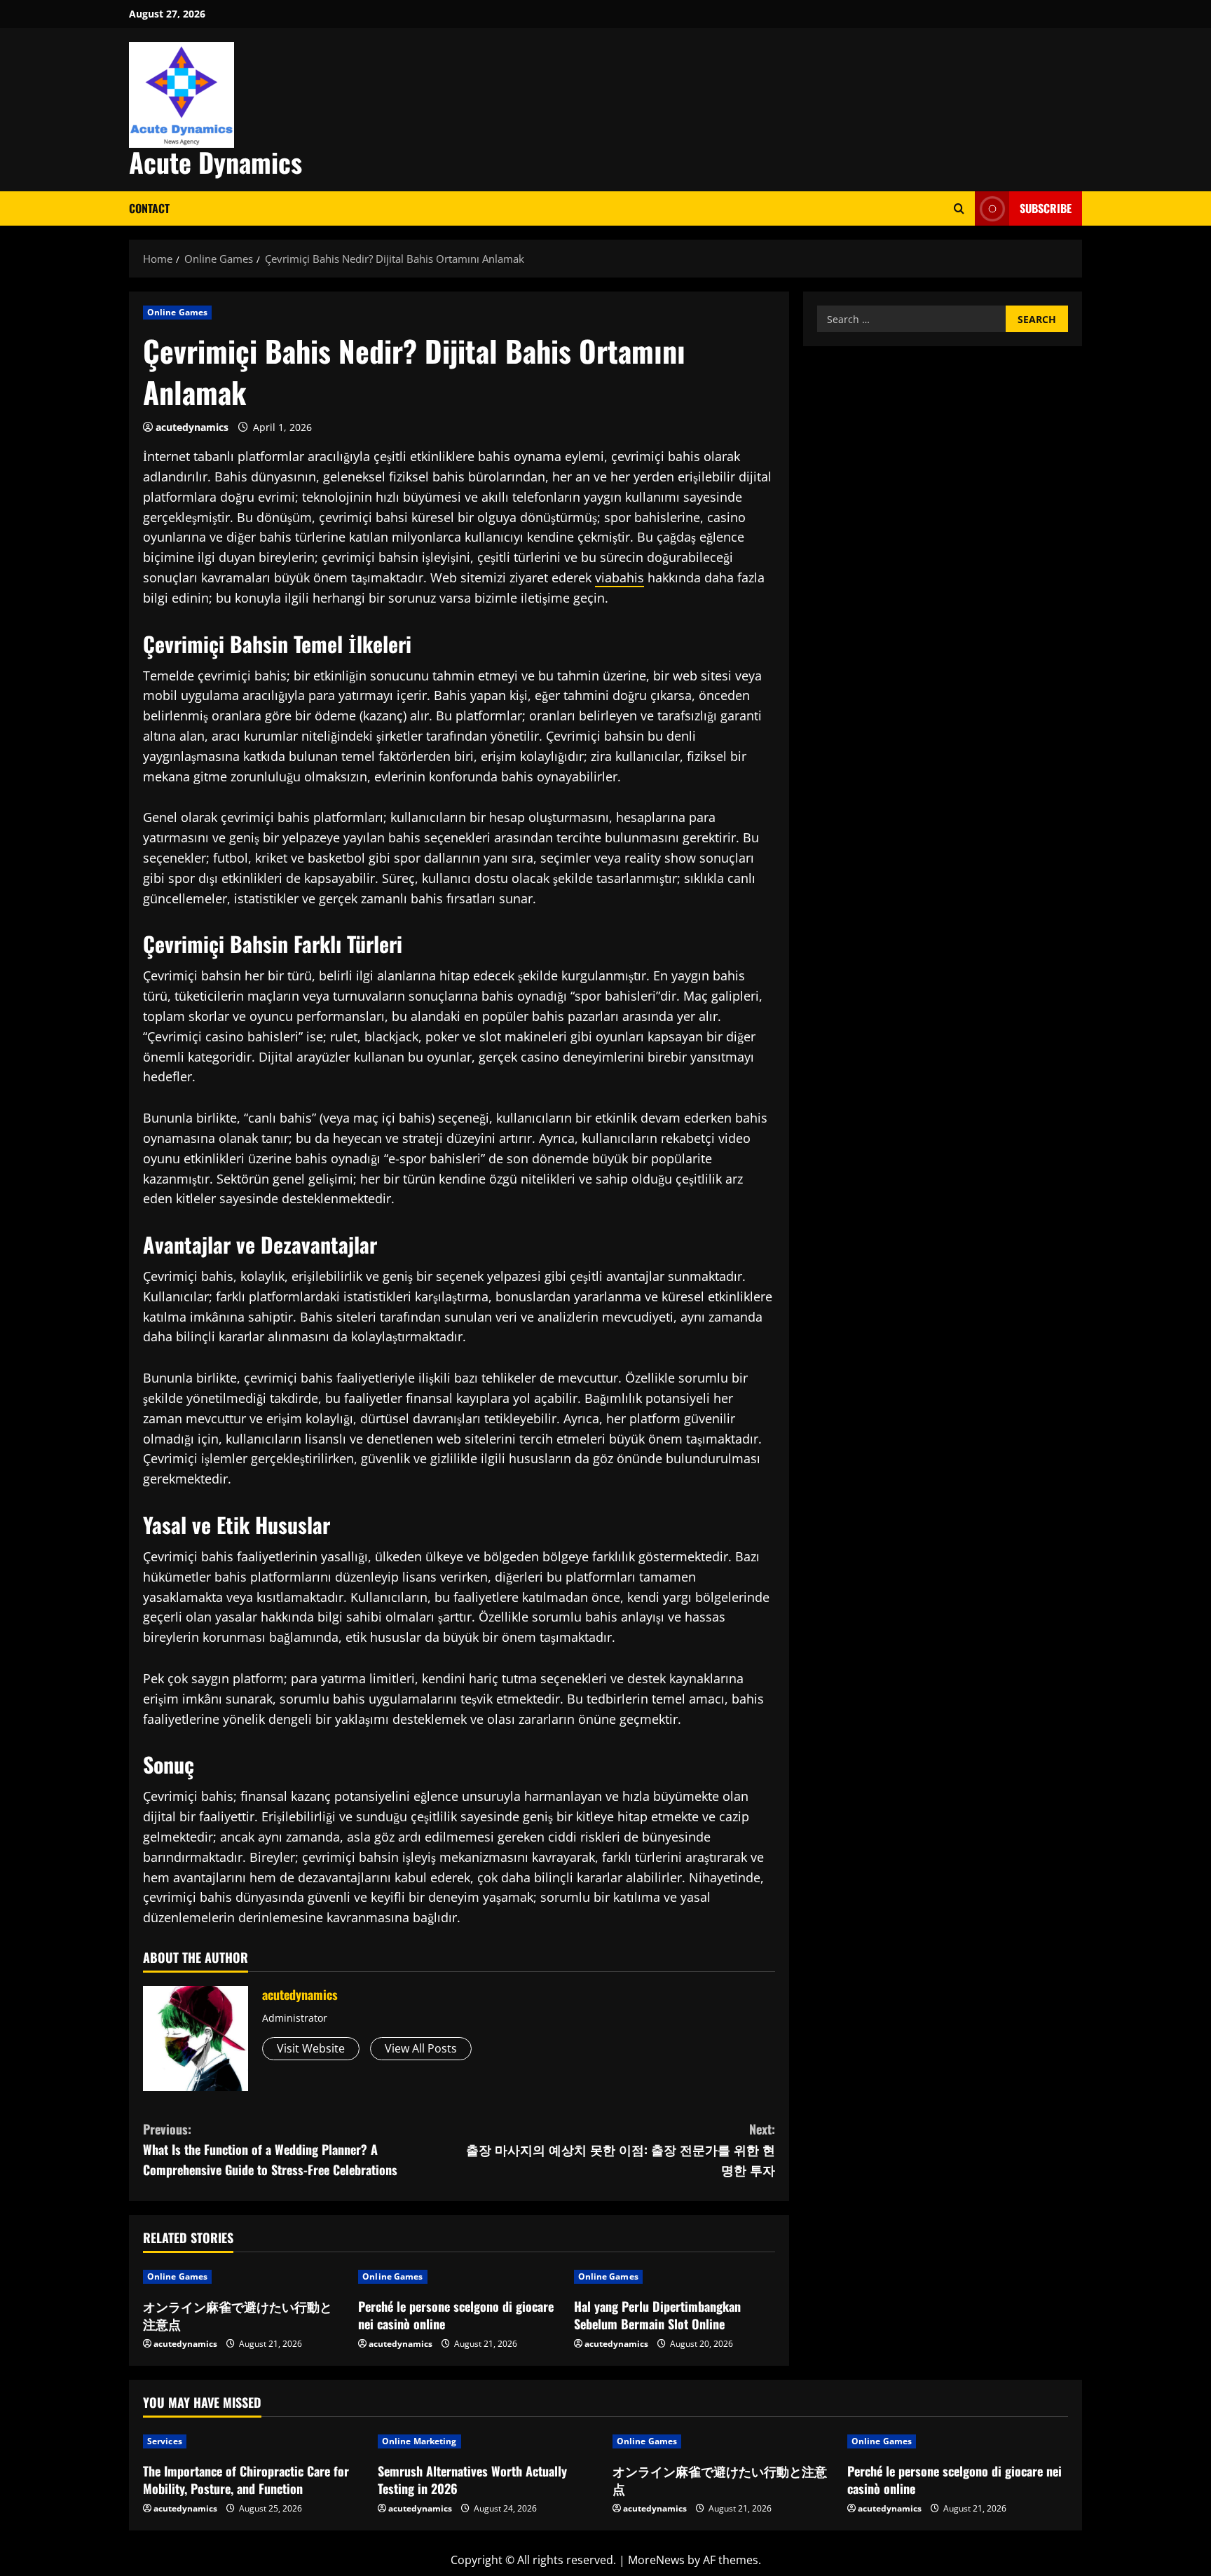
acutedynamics (192, 427)
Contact (149, 208)
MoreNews (656, 2560)
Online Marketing (419, 2441)
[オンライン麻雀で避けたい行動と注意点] (244, 2277)
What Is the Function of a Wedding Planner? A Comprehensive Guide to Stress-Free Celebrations (270, 2149)
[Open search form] (959, 208)
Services (165, 2441)
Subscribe (1046, 208)
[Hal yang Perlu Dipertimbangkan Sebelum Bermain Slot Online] (675, 2277)
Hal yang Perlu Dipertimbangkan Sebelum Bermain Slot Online (657, 2315)
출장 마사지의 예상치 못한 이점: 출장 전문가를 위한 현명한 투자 (621, 2149)
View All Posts (421, 2048)
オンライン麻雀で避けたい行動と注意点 (238, 2315)
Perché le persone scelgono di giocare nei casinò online (456, 2315)
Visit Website (311, 2048)
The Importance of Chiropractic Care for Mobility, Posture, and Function (246, 2480)
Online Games (177, 312)
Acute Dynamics (215, 162)
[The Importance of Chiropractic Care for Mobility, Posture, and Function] (253, 2441)
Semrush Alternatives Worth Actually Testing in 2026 (472, 2480)
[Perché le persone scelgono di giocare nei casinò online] (459, 2277)
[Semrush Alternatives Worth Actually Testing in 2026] (488, 2441)
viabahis (620, 577)
